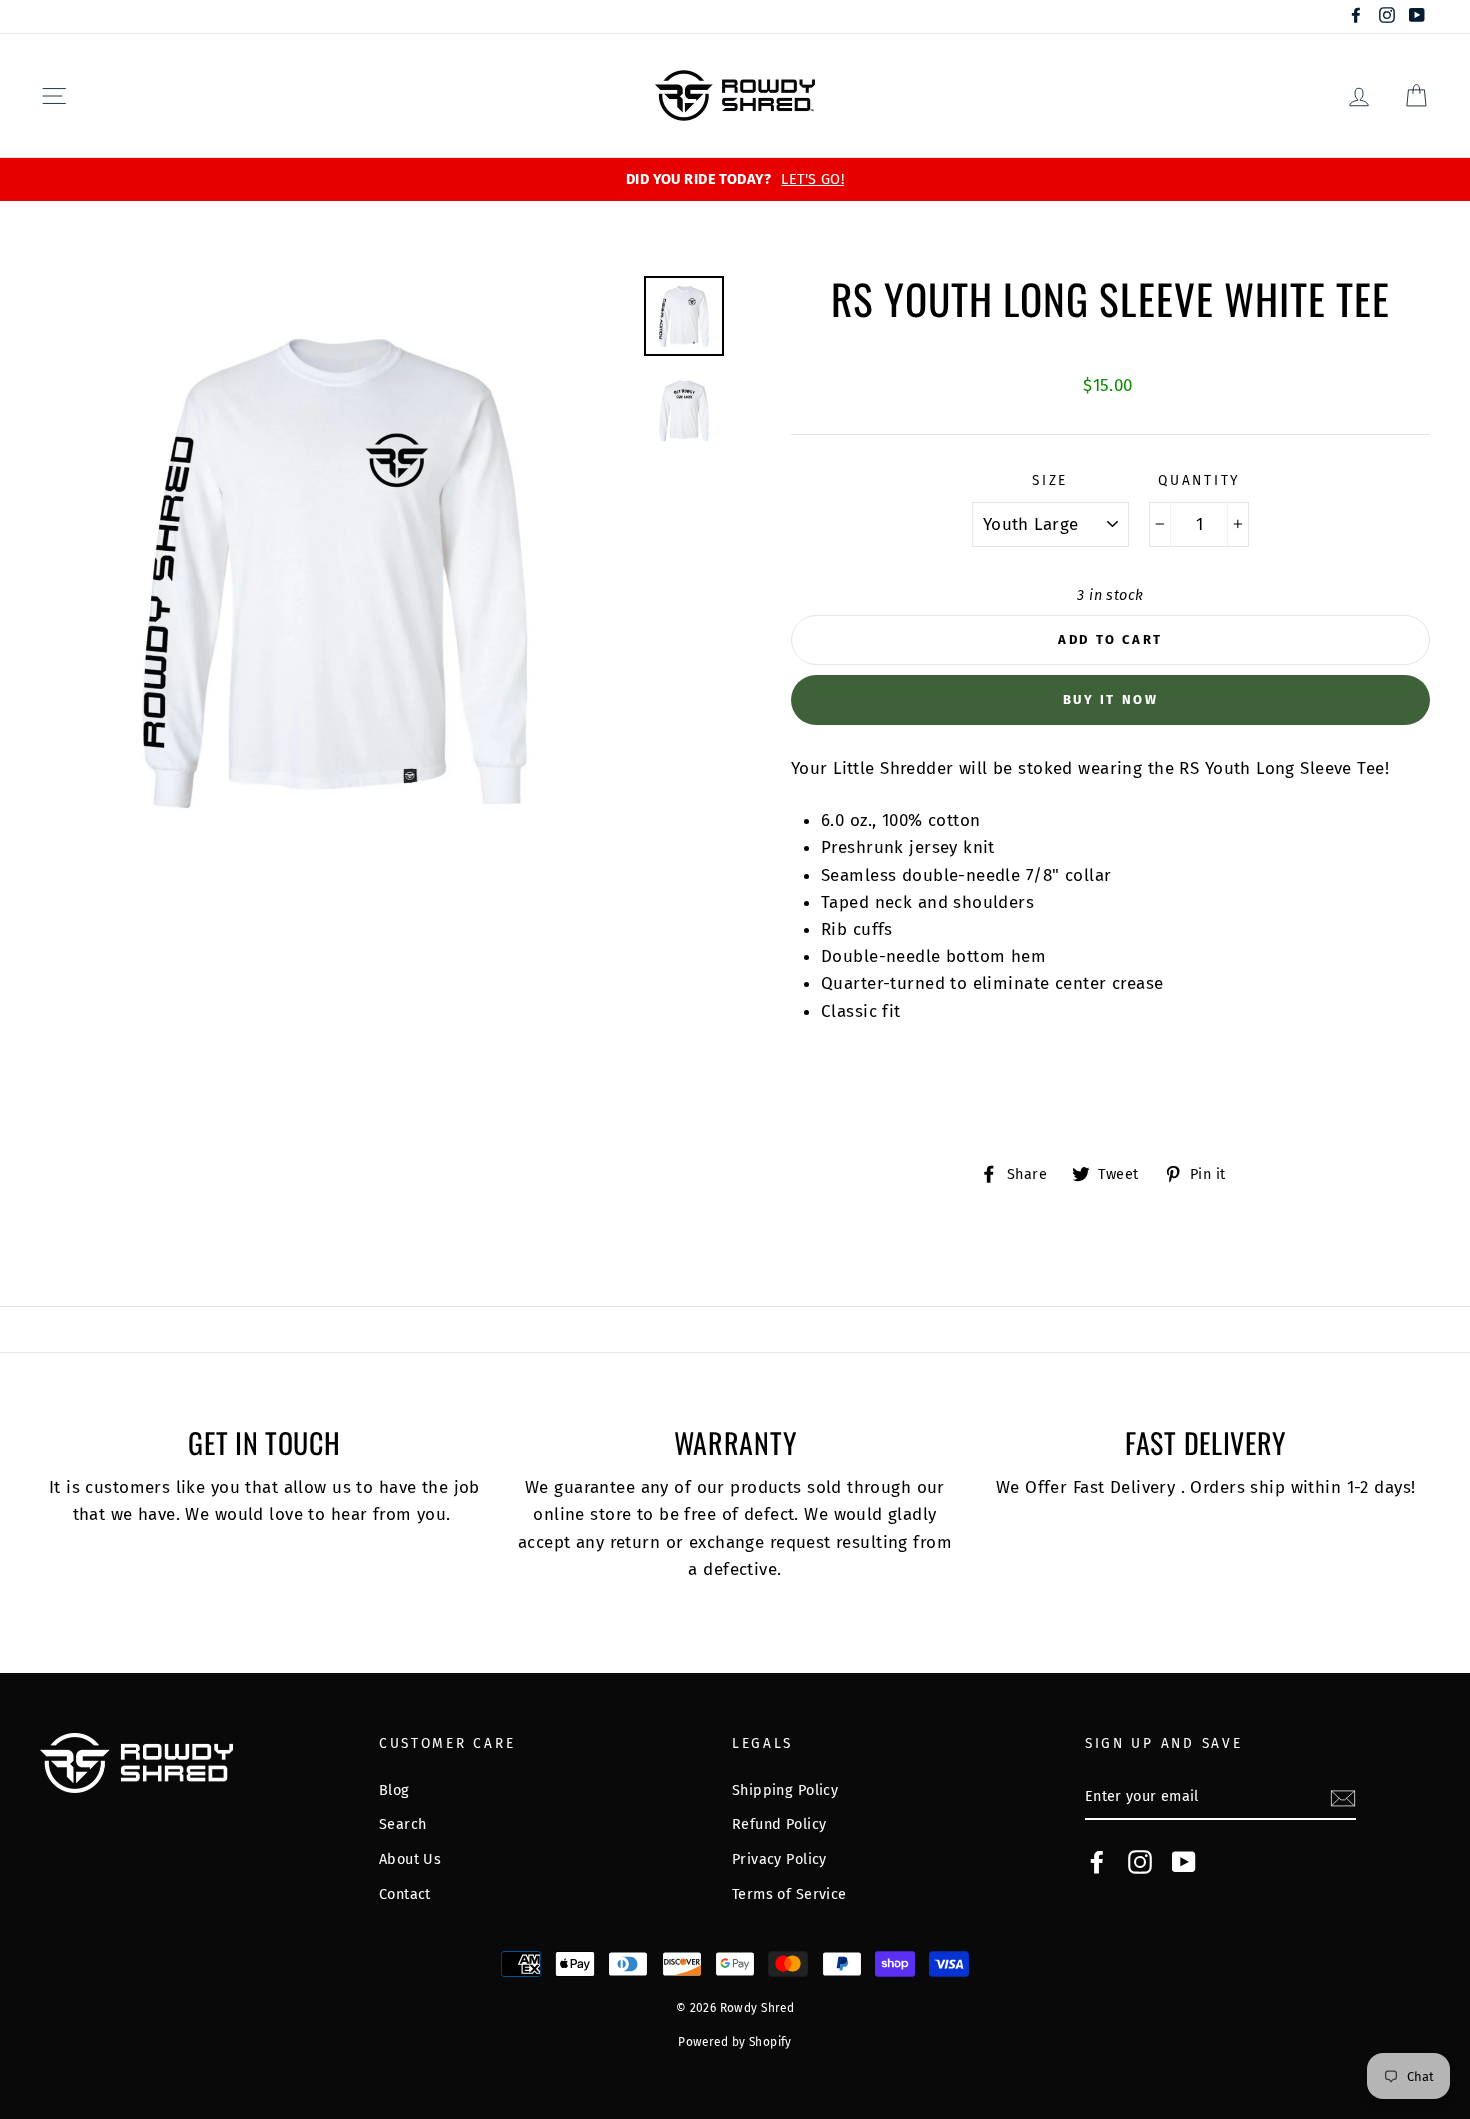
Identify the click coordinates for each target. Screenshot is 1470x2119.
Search (403, 1824)
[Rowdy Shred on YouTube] (1184, 1862)
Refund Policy (779, 1824)
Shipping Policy (785, 1790)
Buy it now (1111, 699)
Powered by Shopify (735, 2042)
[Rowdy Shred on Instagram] (1140, 1862)
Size (1050, 480)
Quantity (1199, 480)
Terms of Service (789, 1894)
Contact (405, 1894)
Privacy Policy (779, 1859)
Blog (394, 1790)
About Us (410, 1859)
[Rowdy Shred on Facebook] (1097, 1862)
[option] (735, 179)
